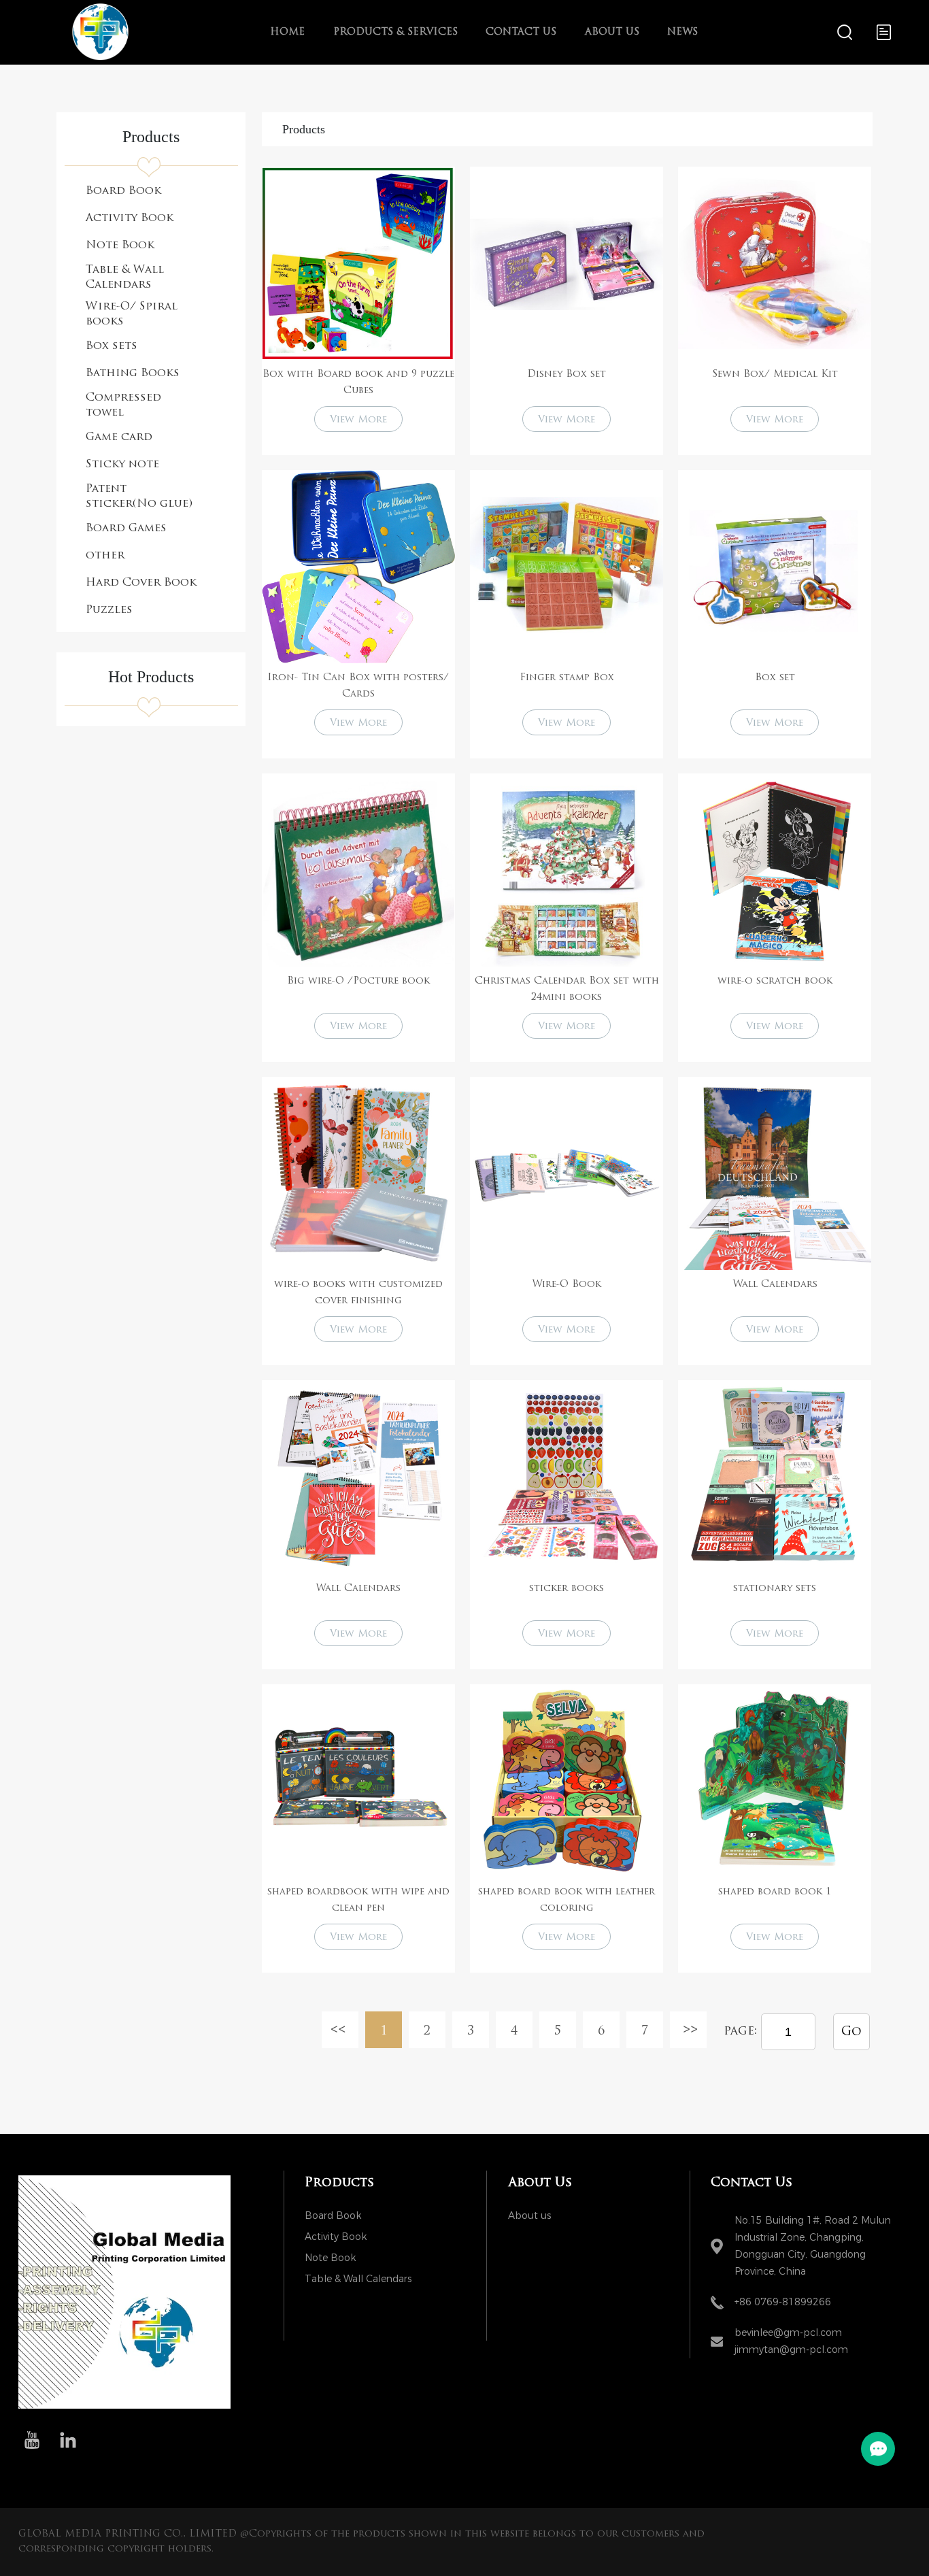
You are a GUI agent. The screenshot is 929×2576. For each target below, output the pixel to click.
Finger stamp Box (567, 678)
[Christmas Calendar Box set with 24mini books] (567, 870)
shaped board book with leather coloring (567, 1900)
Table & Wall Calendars (125, 278)
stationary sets (775, 1589)
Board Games (126, 529)
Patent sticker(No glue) (139, 497)
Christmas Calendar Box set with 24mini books (567, 989)
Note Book (120, 246)
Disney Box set (567, 374)
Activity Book (130, 218)
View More (358, 420)
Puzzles (109, 610)
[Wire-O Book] (567, 1173)
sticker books (567, 1589)
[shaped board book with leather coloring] (567, 1781)
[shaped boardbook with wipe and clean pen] (358, 1781)
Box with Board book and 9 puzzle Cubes (358, 383)
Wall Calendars (775, 1285)
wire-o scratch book (775, 981)
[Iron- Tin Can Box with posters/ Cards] (358, 567)
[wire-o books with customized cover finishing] (358, 1173)
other (105, 556)
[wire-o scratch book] (775, 870)
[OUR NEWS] (124, 2406)
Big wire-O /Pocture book (358, 981)
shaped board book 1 (775, 1892)
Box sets (112, 346)
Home (287, 32)
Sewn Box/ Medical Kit (775, 374)
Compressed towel (123, 405)
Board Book (123, 191)
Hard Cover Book (141, 583)
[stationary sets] (775, 1477)
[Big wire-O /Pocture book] (358, 870)
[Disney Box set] (567, 263)
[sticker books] (567, 1477)
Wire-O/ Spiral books (132, 314)
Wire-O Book (567, 1285)
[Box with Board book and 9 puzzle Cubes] (358, 263)
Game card (119, 437)
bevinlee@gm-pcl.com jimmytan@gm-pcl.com (791, 2341)
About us (612, 32)
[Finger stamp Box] (567, 567)
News (682, 32)
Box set (775, 678)
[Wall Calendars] (775, 1173)
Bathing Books (133, 373)
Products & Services (395, 32)
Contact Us (521, 32)
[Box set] (775, 567)
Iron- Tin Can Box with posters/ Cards (358, 686)
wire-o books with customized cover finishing (358, 1293)
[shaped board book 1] (775, 1781)
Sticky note (122, 465)
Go (851, 2033)
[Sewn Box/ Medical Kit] (775, 263)
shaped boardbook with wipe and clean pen (358, 1900)
